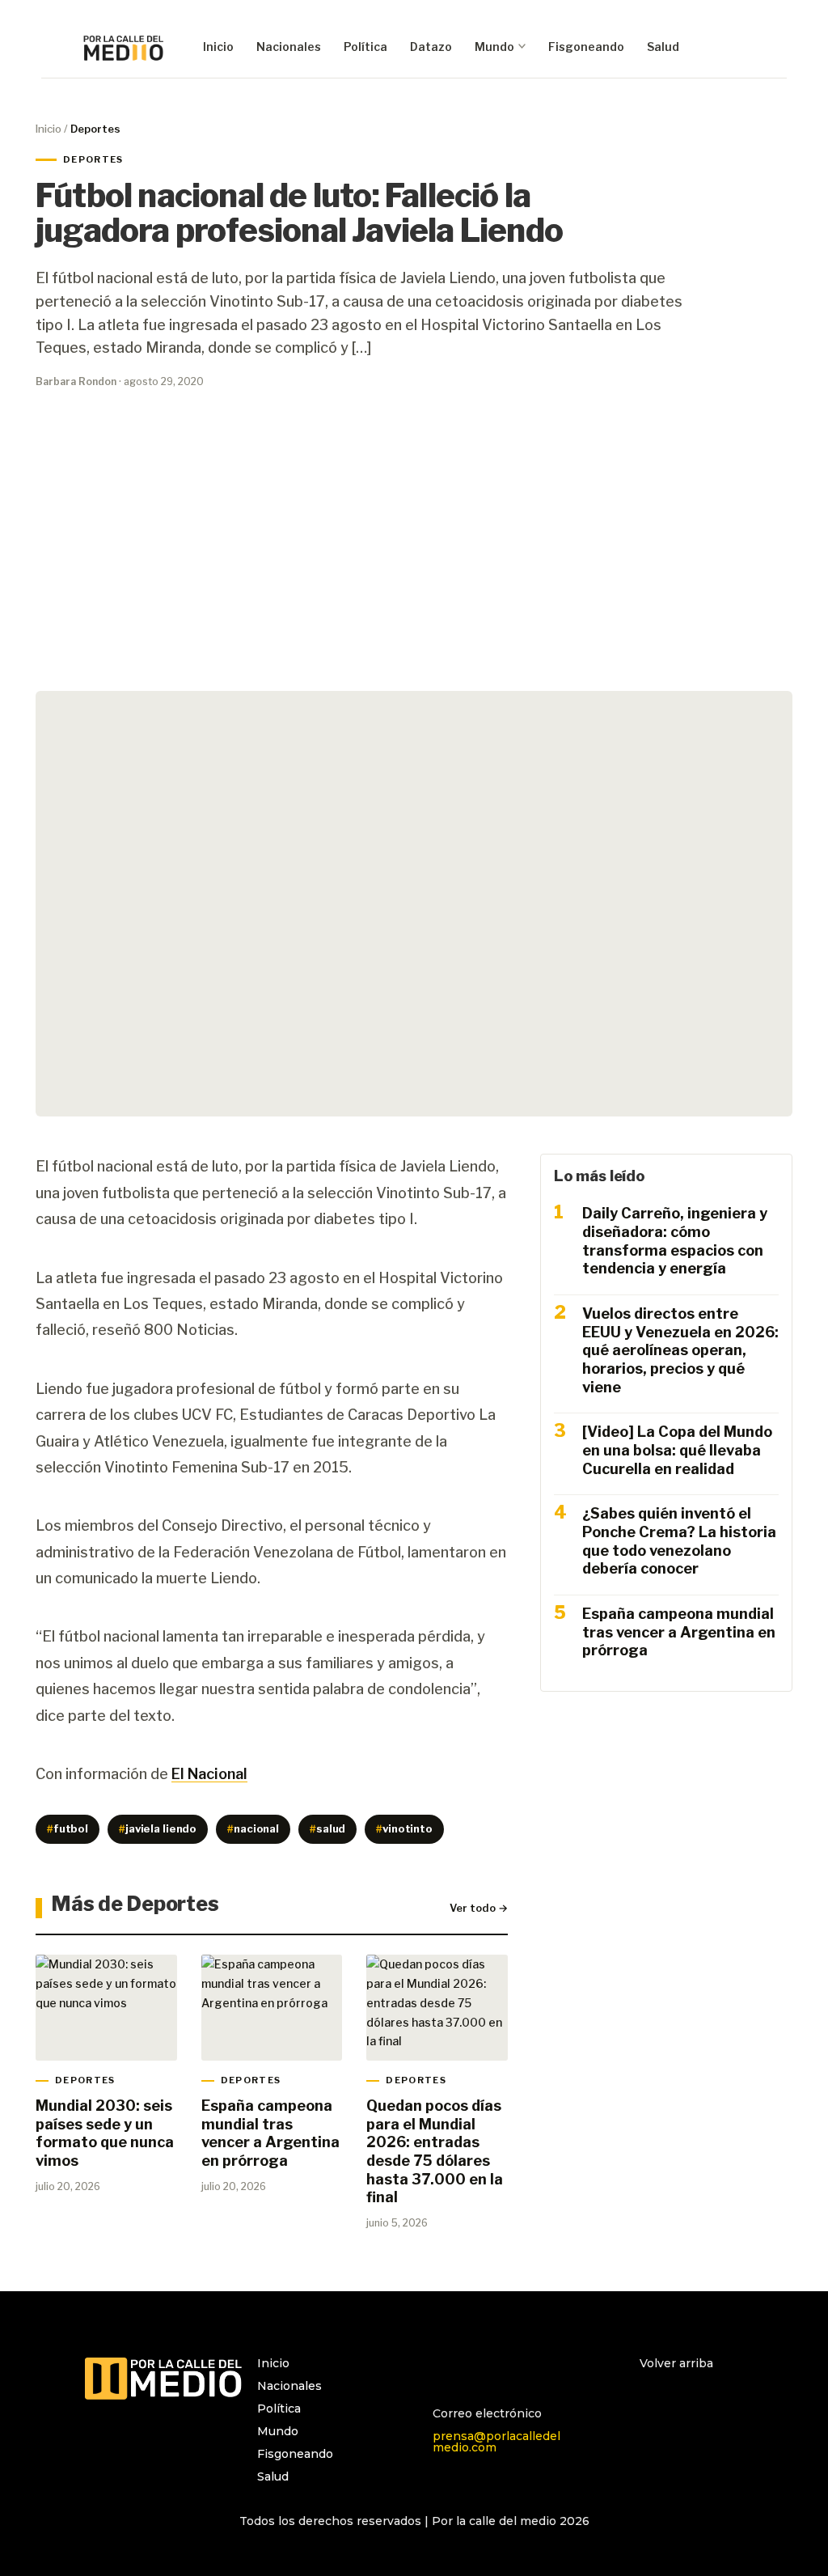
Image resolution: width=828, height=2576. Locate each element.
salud (327, 1828)
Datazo (431, 47)
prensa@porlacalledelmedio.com (496, 2442)
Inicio (218, 47)
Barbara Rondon (76, 381)
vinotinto (404, 1828)
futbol (68, 1828)
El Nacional (209, 1774)
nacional (253, 1828)
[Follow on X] (510, 2371)
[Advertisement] (414, 550)
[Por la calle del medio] (124, 47)
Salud (663, 47)
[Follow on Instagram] (446, 2371)
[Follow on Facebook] (478, 2371)
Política (365, 47)
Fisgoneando (586, 47)
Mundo (494, 47)
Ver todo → (479, 1908)
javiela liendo (158, 1828)
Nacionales (289, 47)
